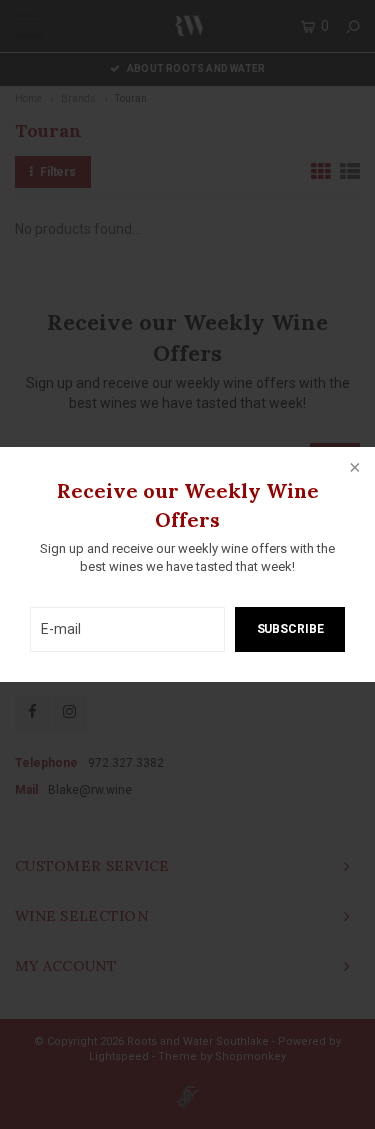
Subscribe (290, 629)
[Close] (353, 469)
